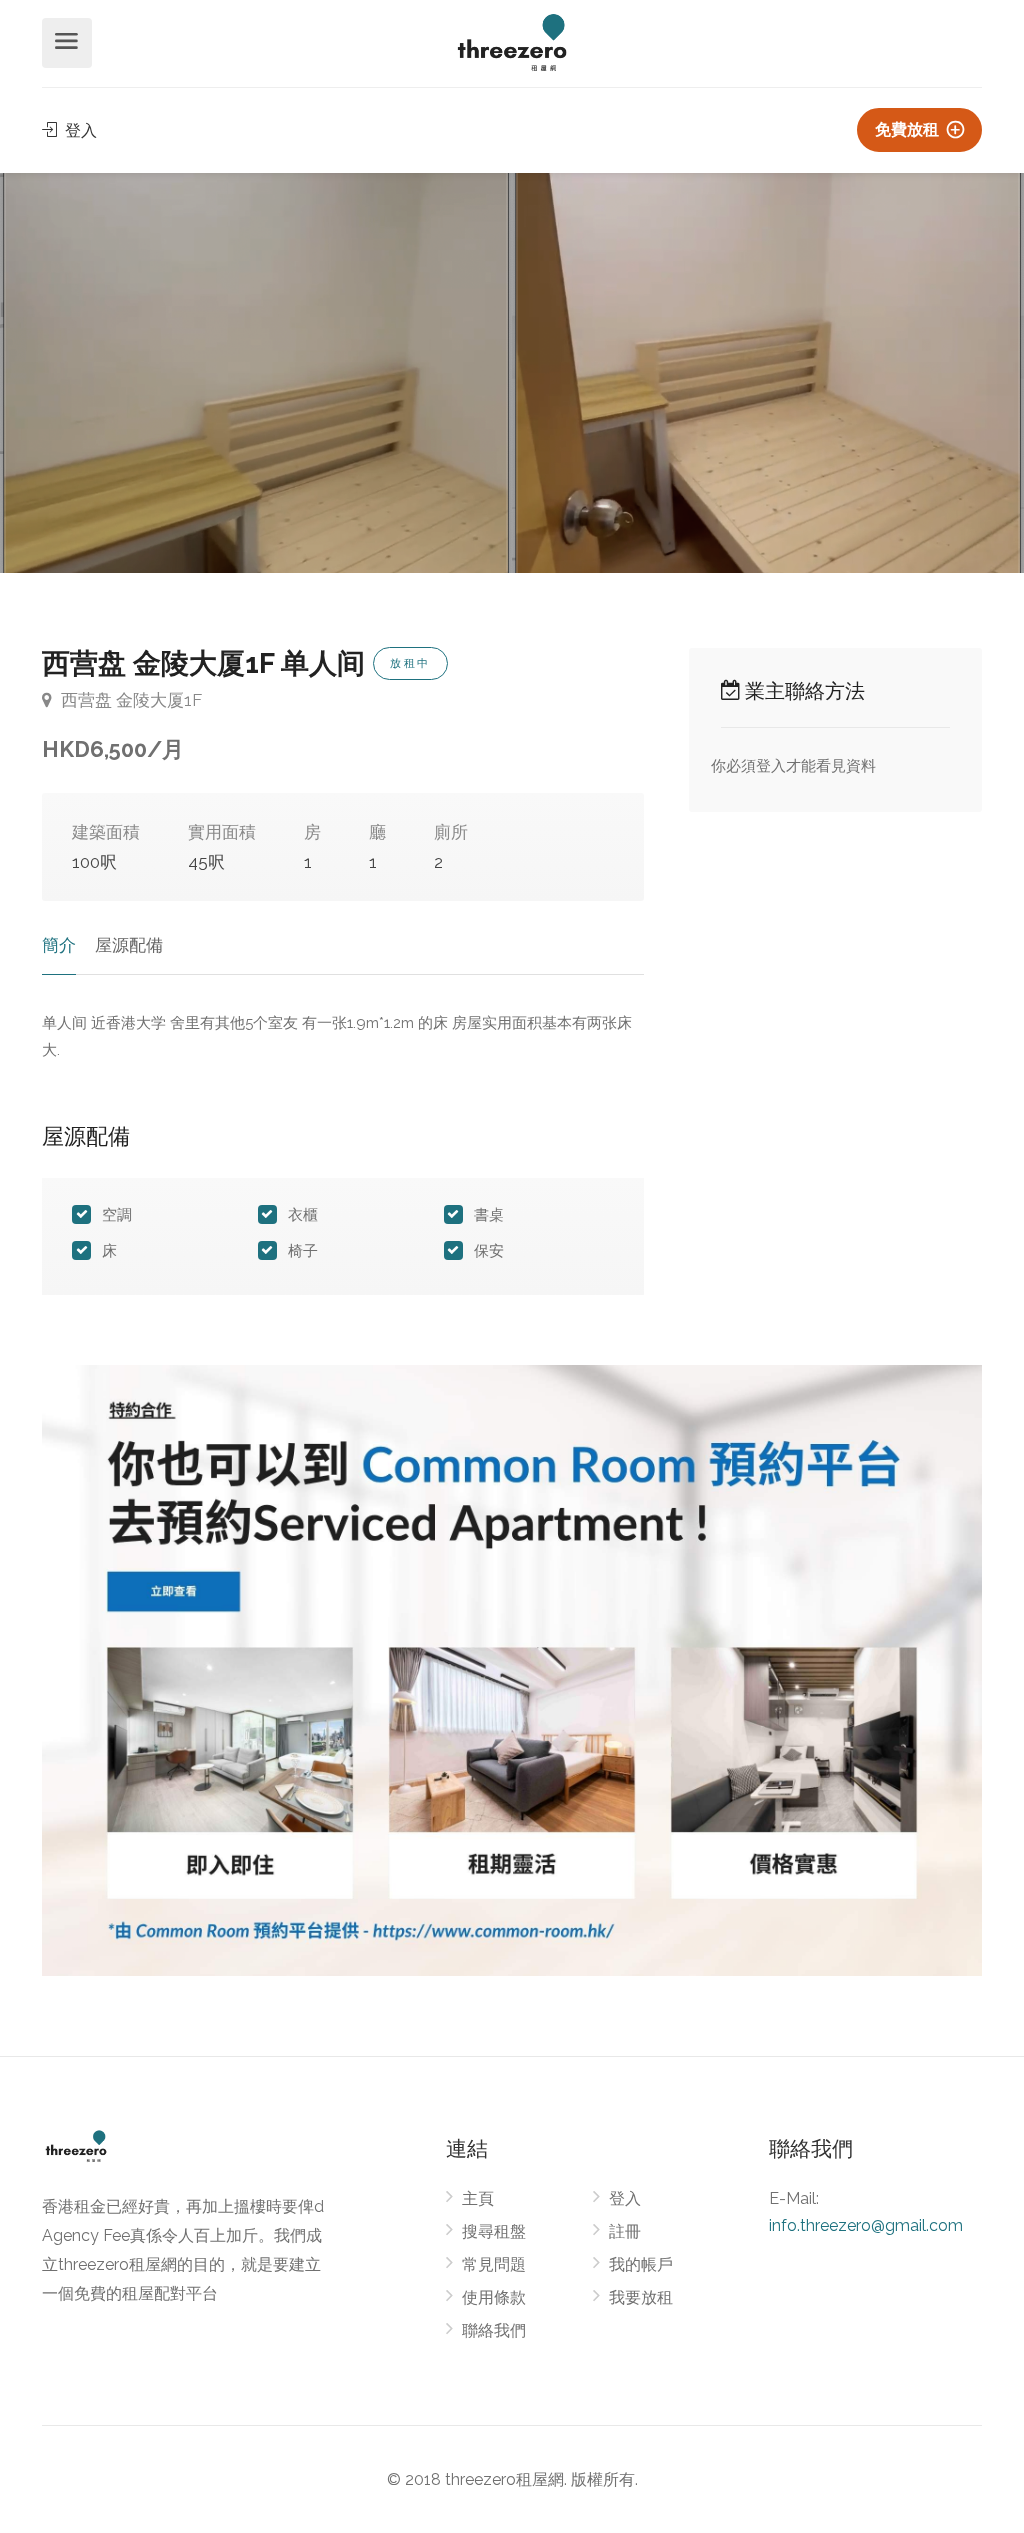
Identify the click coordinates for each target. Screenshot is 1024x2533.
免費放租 (909, 129)
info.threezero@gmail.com (866, 2225)
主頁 (478, 2198)
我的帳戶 (641, 2264)
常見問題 (494, 2264)
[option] (768, 373)
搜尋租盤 (494, 2231)
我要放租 (641, 2297)
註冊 (625, 2231)
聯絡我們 (494, 2330)
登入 (79, 130)
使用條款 (494, 2297)
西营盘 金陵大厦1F (129, 700)
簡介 (59, 945)
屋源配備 (129, 945)
